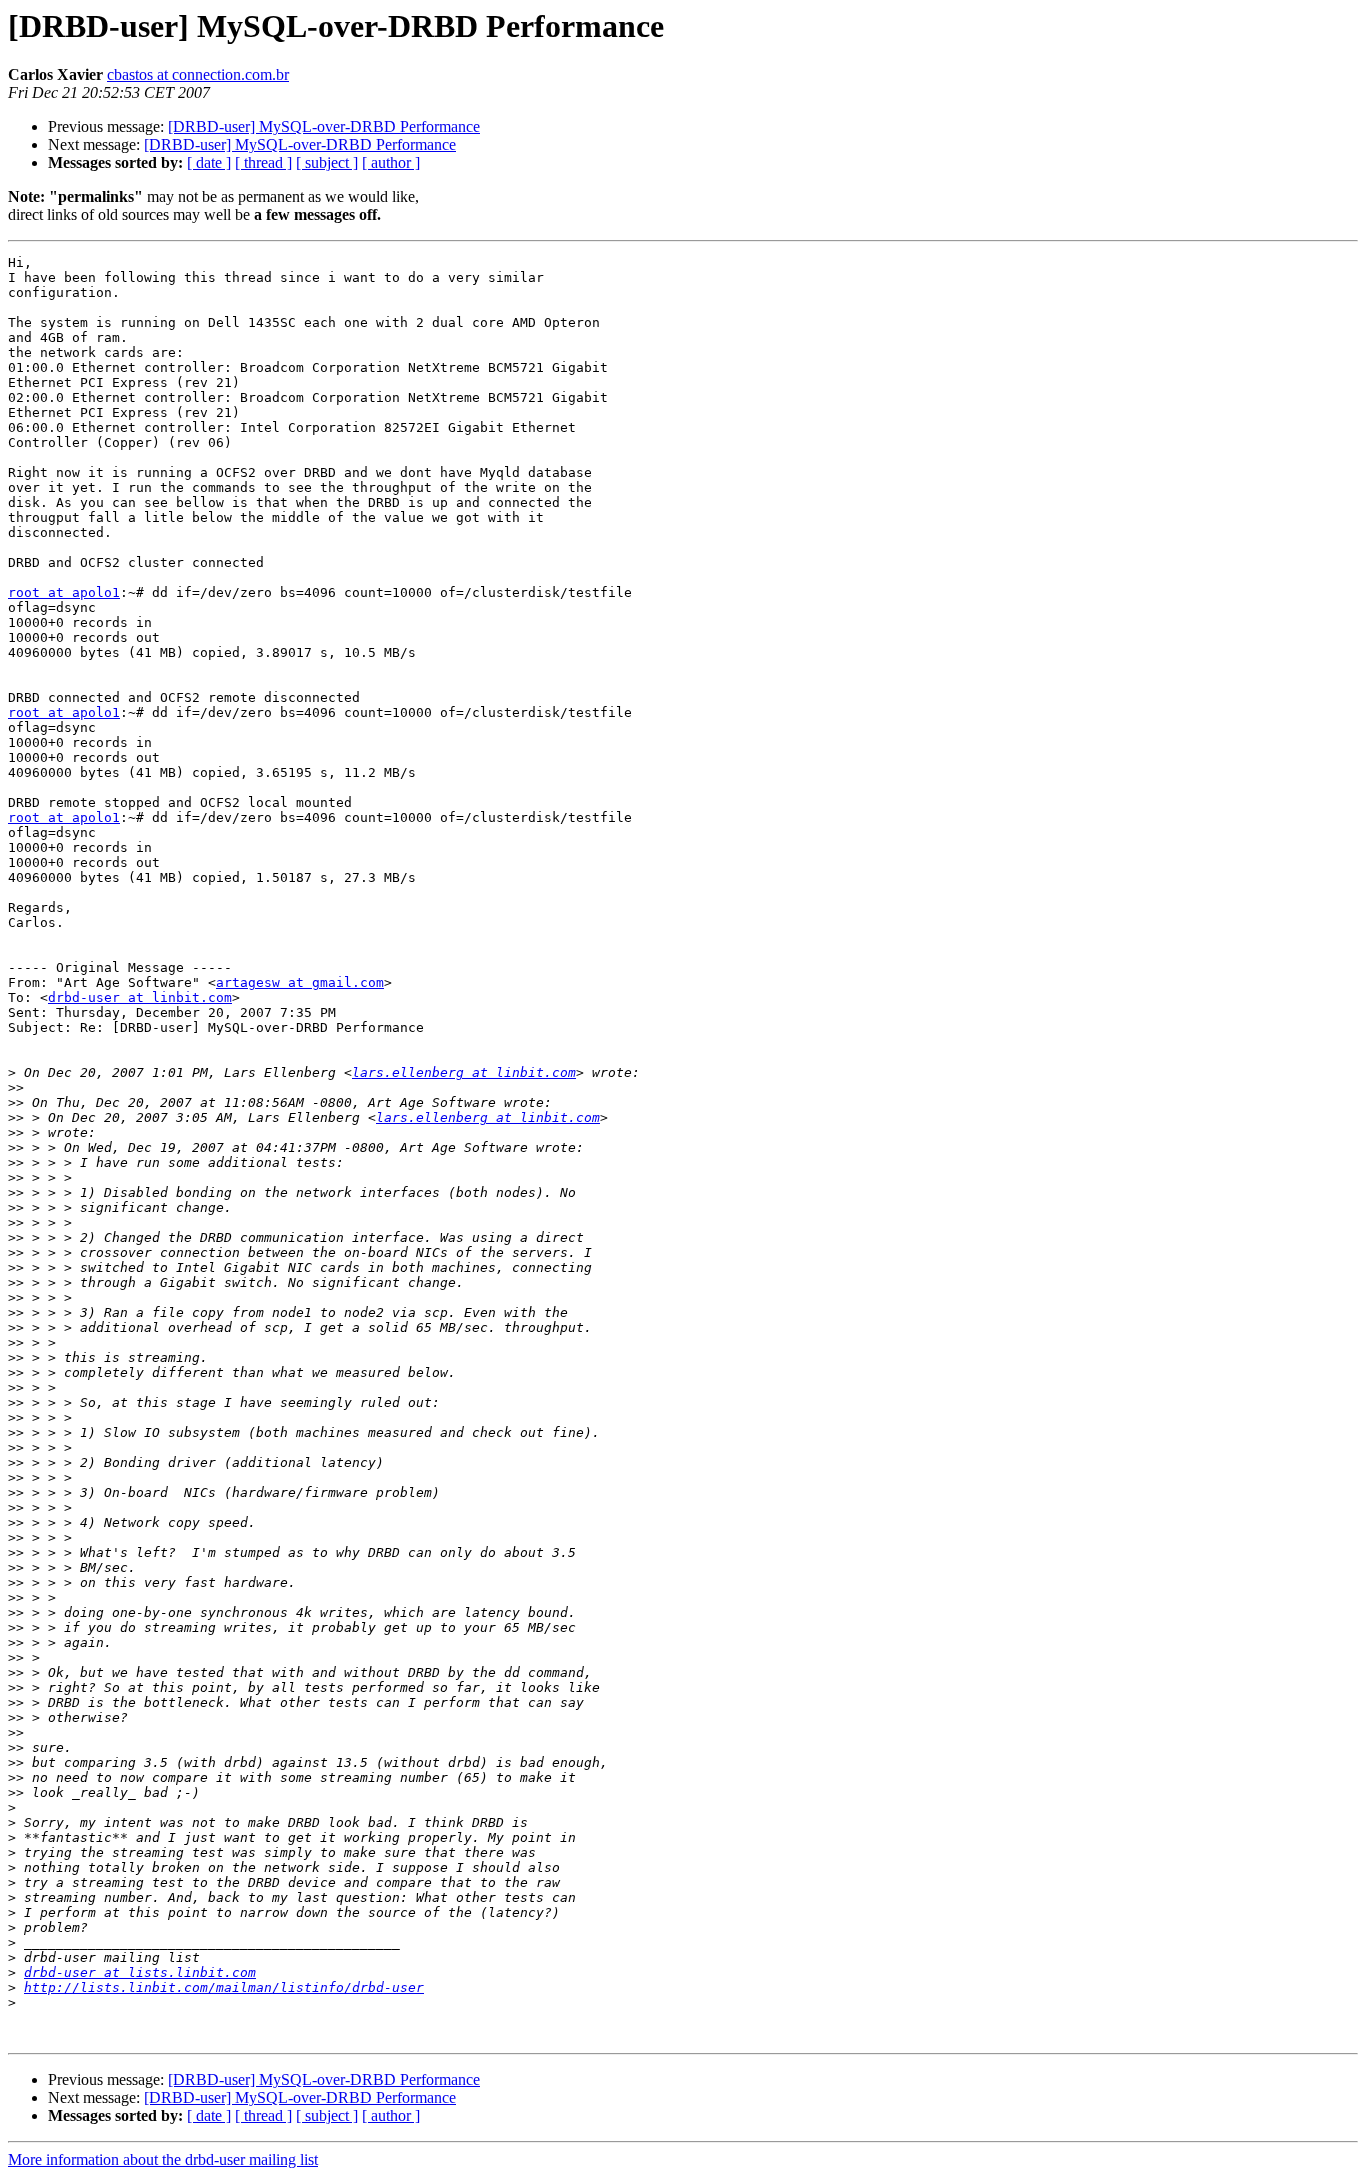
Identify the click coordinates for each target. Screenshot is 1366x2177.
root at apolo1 (64, 592)
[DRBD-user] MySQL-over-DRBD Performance (324, 126)
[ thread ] (263, 162)
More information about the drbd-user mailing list (163, 2159)
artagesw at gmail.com (300, 982)
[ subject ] (327, 162)
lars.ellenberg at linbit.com (464, 1072)
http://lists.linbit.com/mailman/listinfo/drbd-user (224, 1987)
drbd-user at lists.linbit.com (140, 1972)
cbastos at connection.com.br (198, 74)
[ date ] (209, 162)
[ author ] (391, 162)
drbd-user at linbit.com (140, 997)
